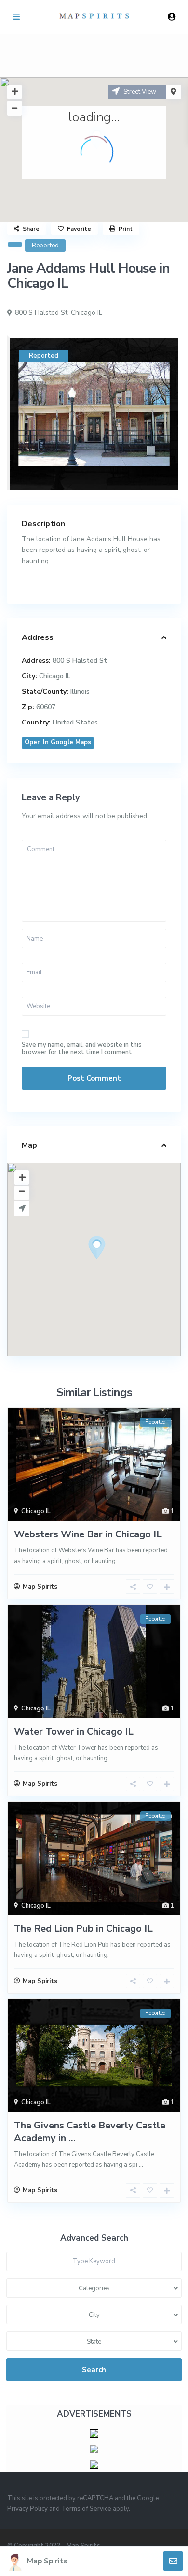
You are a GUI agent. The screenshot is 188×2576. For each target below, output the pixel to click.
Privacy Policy (27, 2509)
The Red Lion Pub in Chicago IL (83, 1929)
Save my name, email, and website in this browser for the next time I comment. (82, 1049)
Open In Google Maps (58, 742)
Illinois (80, 691)
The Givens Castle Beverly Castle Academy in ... (90, 2132)
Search (94, 2370)
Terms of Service (86, 2509)
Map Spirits (47, 2561)
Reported (45, 246)
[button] (115, 1264)
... (119, 1561)
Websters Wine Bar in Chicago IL (88, 1534)
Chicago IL (87, 312)
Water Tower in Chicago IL (74, 1731)
